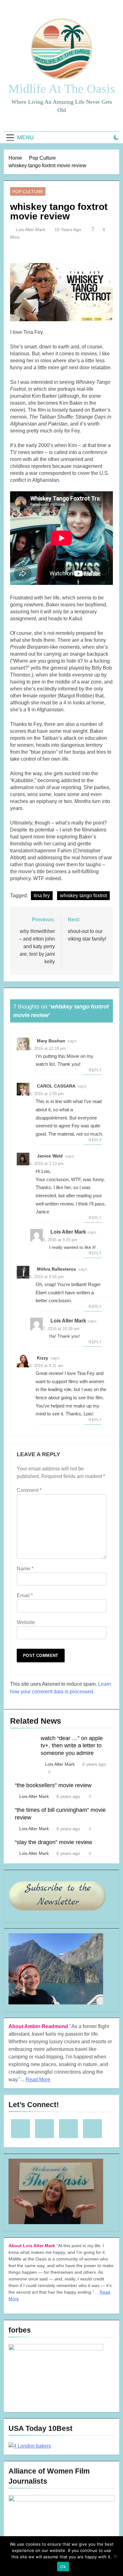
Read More (38, 2079)
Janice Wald (50, 1156)
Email (25, 1595)
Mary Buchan (51, 1041)
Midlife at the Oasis (62, 89)
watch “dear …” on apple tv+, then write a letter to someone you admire (72, 1746)
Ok (63, 2567)
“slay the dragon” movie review (53, 1842)
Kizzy (43, 1358)
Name (25, 1569)
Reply (95, 1070)
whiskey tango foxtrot (83, 895)
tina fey (42, 895)
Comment (29, 1490)
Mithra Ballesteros (56, 1269)
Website (26, 1622)
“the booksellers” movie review (53, 1785)
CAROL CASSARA (56, 1086)
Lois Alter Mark (31, 230)
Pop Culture (28, 192)
